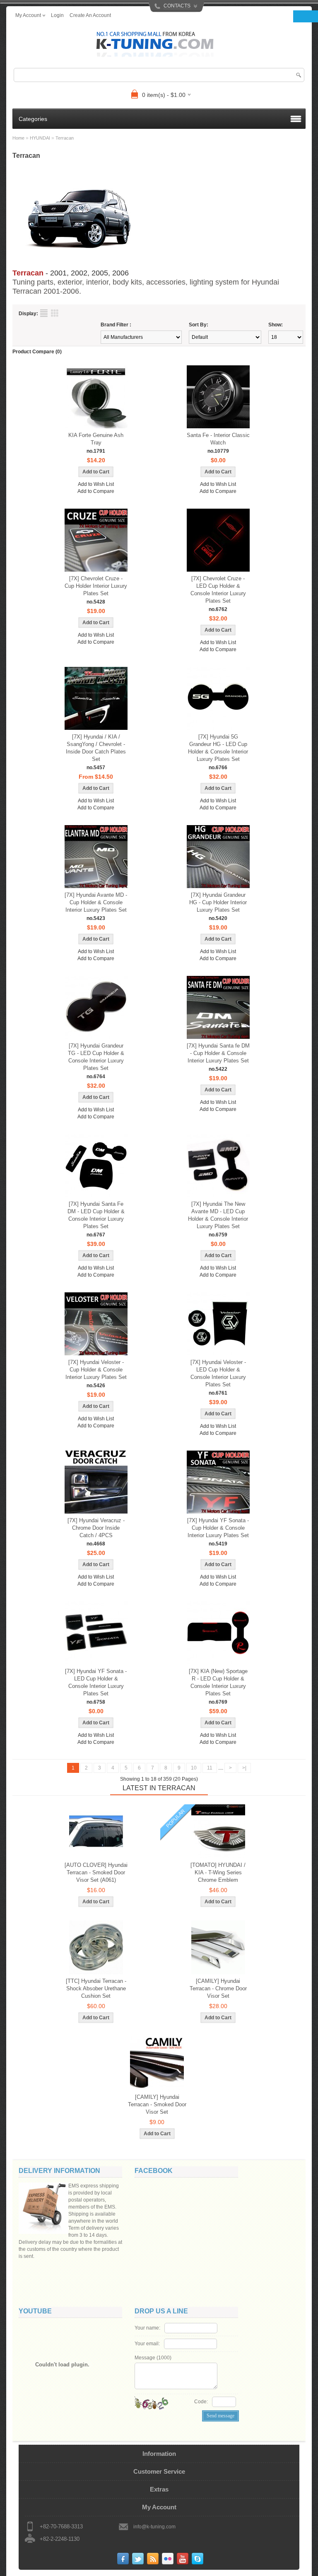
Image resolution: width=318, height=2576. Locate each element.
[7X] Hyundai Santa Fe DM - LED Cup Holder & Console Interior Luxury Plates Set (96, 1215)
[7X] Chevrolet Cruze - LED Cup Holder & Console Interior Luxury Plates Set (218, 590)
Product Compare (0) (37, 352)
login (57, 15)
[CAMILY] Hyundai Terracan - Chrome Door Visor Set (218, 1988)
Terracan (65, 138)
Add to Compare (96, 491)
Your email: (147, 2344)
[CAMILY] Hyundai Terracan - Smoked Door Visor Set (157, 2104)
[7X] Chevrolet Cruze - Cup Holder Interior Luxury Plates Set (96, 586)
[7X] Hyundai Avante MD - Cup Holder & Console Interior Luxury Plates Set (96, 902)
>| (244, 1768)
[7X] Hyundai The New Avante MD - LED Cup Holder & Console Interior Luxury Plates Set (218, 1215)
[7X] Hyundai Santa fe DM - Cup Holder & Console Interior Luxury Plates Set (218, 1053)
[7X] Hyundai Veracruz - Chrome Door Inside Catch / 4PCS (96, 1528)
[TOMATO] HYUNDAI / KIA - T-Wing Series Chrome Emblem (218, 1872)
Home (18, 138)
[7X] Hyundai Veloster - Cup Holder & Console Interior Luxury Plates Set (96, 1370)
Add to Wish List (96, 484)
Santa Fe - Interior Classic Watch (218, 439)
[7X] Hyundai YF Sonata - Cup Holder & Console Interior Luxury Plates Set (218, 1528)
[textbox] (159, 75)
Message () (153, 2358)
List (44, 313)
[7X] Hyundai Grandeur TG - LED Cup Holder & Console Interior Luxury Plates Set (96, 1057)
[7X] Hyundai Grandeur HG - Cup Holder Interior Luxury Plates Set (218, 902)
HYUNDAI (40, 138)
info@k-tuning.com (154, 2527)
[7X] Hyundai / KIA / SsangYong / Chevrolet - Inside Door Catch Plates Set (96, 748)
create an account (90, 15)
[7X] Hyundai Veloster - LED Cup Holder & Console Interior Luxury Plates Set (218, 1373)
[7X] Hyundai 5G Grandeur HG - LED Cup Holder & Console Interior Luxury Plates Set (218, 748)
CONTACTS (177, 6)
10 (194, 1768)
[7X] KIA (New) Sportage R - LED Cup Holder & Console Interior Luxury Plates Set (218, 1682)
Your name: (147, 2328)
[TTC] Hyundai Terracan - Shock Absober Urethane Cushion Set (96, 1988)
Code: (201, 2402)
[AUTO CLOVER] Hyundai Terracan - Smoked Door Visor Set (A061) (96, 1872)
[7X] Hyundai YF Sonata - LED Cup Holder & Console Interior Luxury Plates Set (96, 1682)
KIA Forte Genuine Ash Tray (96, 439)
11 (210, 1768)
